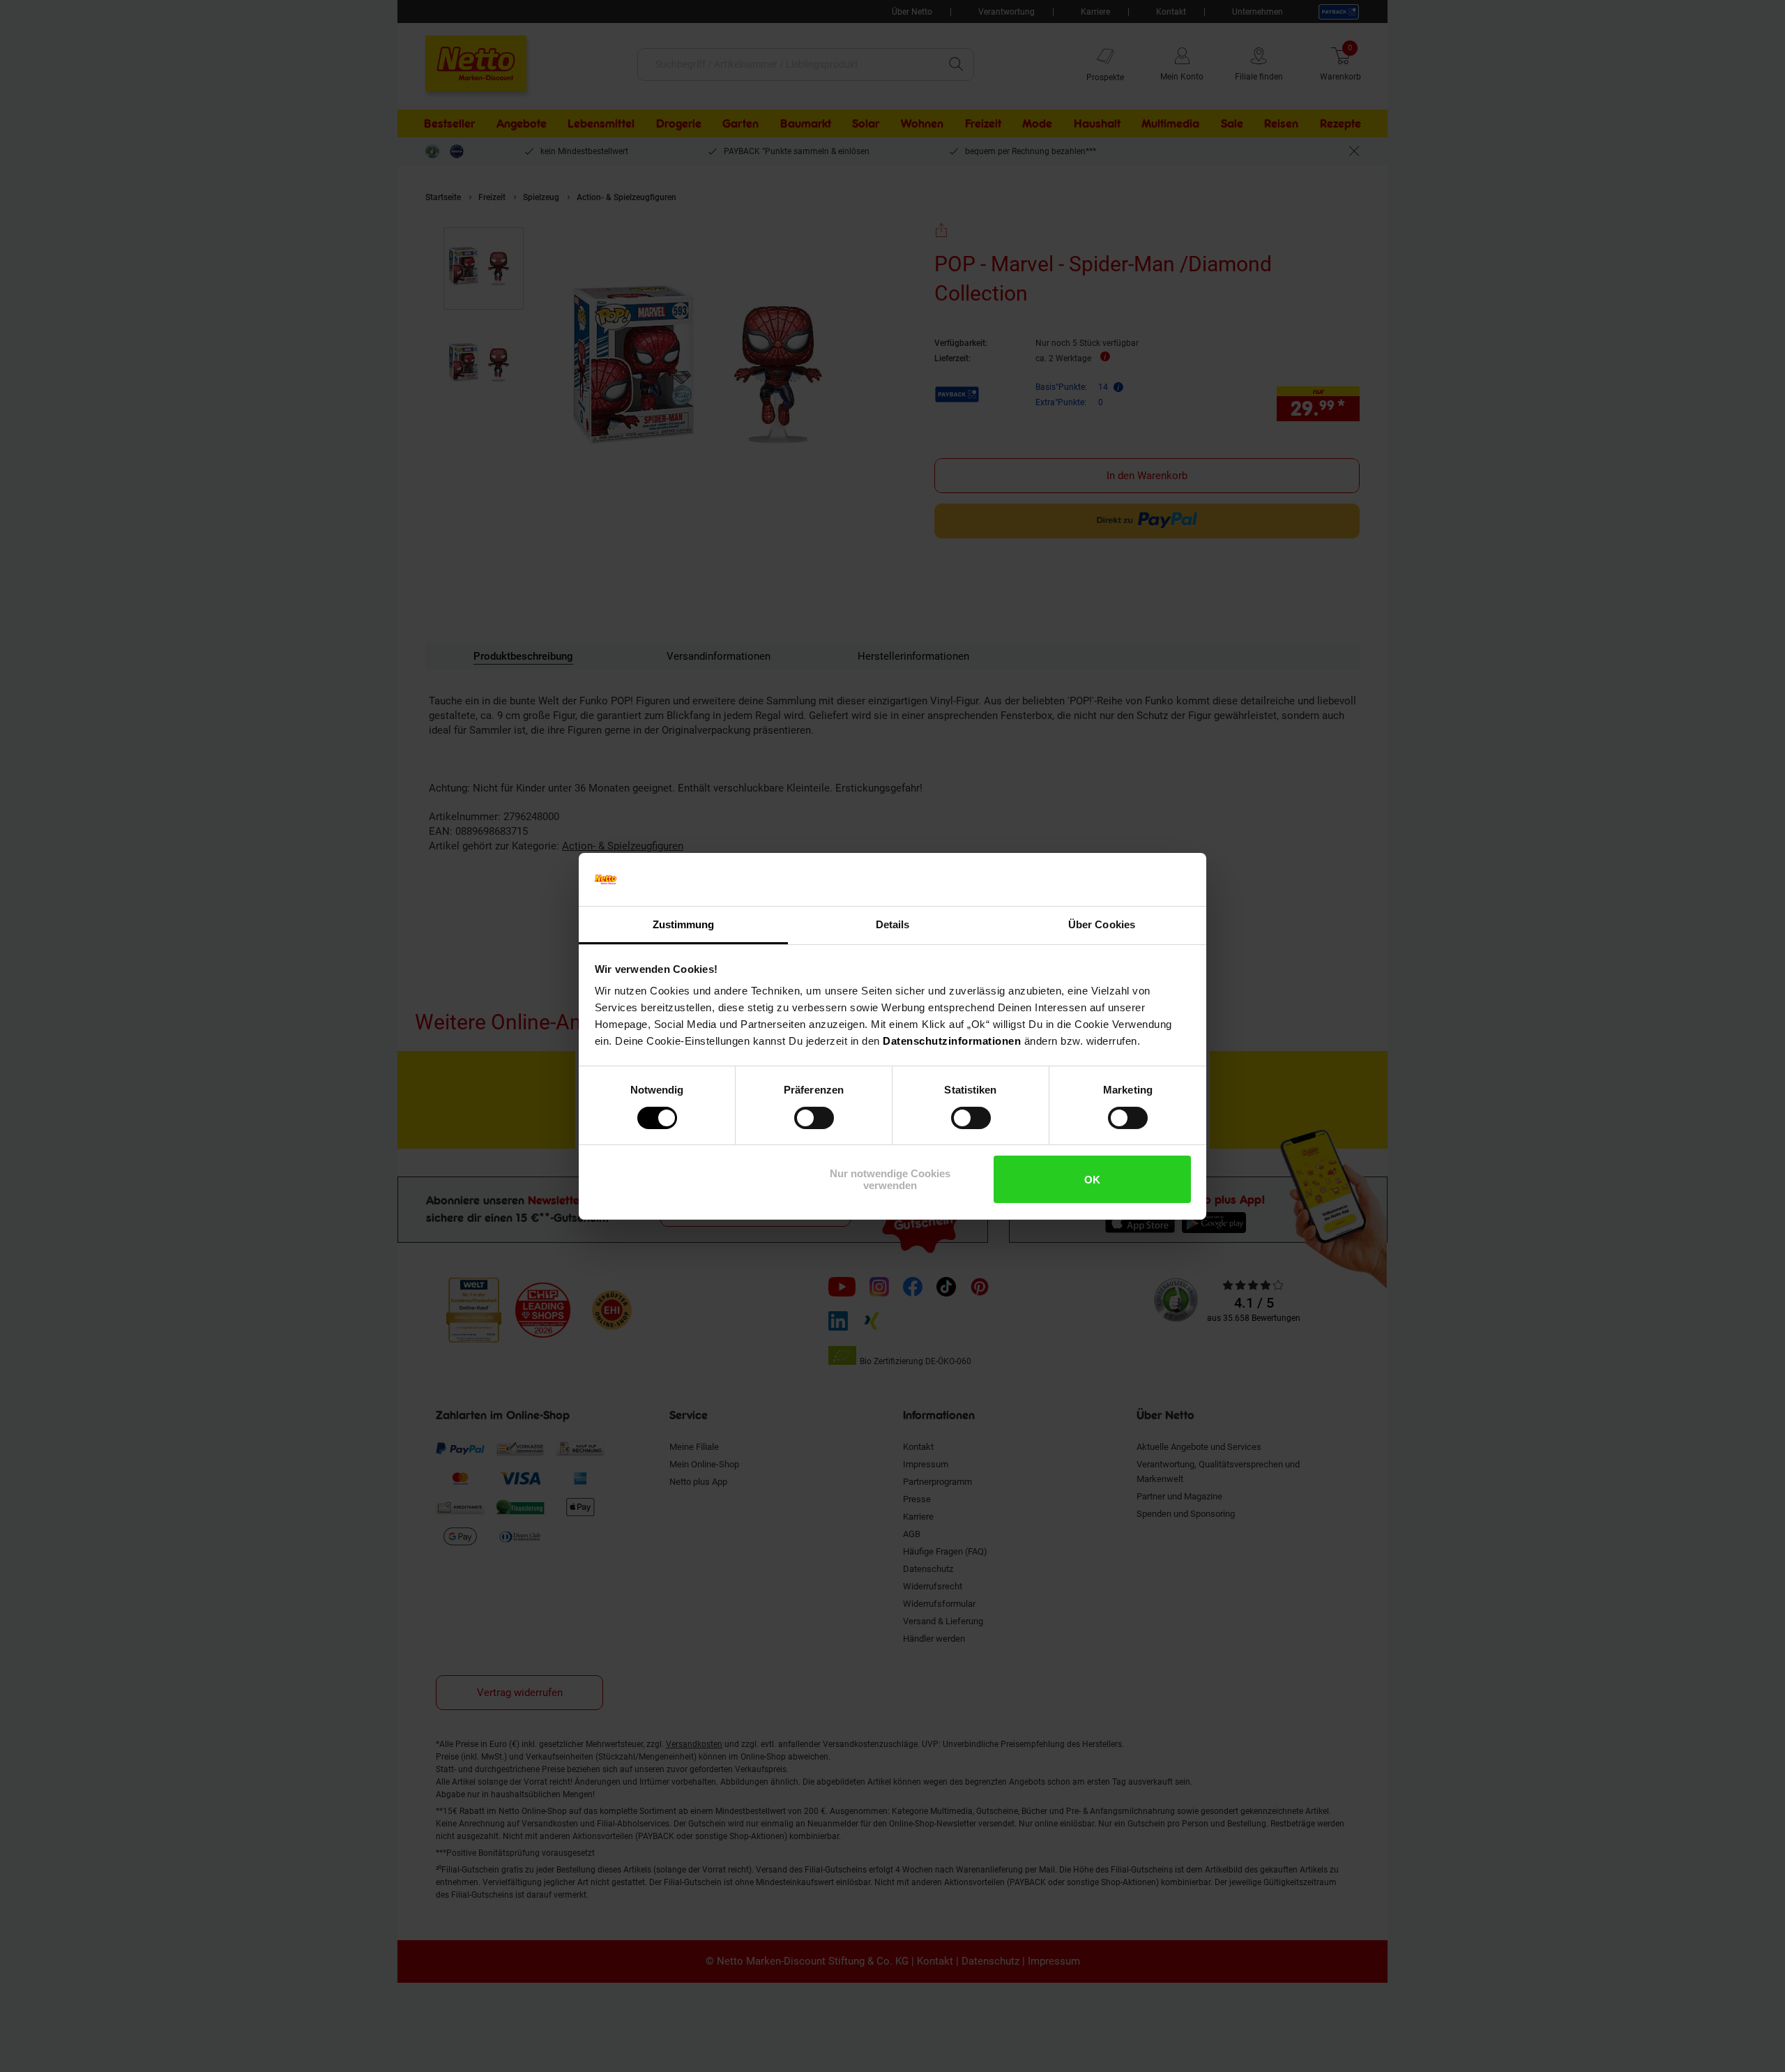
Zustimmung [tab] (684, 924)
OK (1092, 1180)
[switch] (814, 1118)
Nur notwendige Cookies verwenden (890, 1179)
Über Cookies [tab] (1102, 924)
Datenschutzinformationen (952, 1041)
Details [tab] (893, 924)
